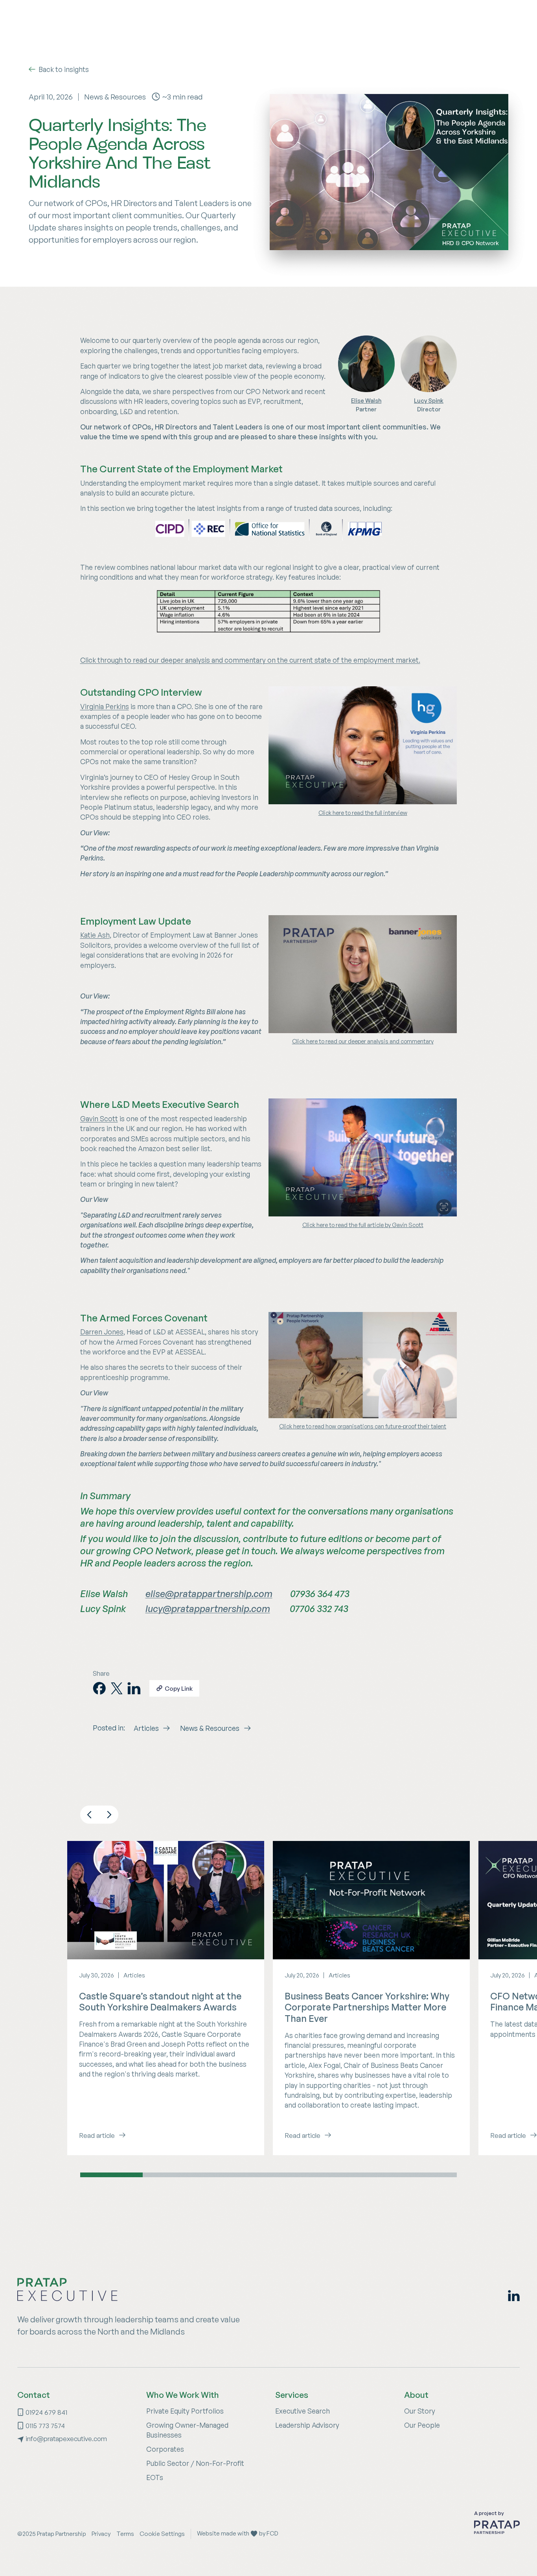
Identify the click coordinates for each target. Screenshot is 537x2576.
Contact (34, 2395)
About (416, 2395)
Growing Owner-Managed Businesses (187, 2430)
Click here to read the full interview (363, 813)
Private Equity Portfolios (185, 2411)
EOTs (155, 2477)
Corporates (165, 2449)
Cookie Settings (162, 2534)
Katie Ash (95, 935)
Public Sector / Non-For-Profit (195, 2463)
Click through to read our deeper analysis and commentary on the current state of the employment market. (250, 660)
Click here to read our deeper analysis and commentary (363, 1041)
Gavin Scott (99, 1118)
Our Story (420, 2411)
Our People (422, 2425)
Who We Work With (183, 2395)
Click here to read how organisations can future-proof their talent (363, 1426)
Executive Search (303, 2411)
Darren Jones (102, 1332)
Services (292, 2395)
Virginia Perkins (105, 706)
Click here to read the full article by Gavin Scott (363, 1225)
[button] (89, 1815)
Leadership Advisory (307, 2425)
